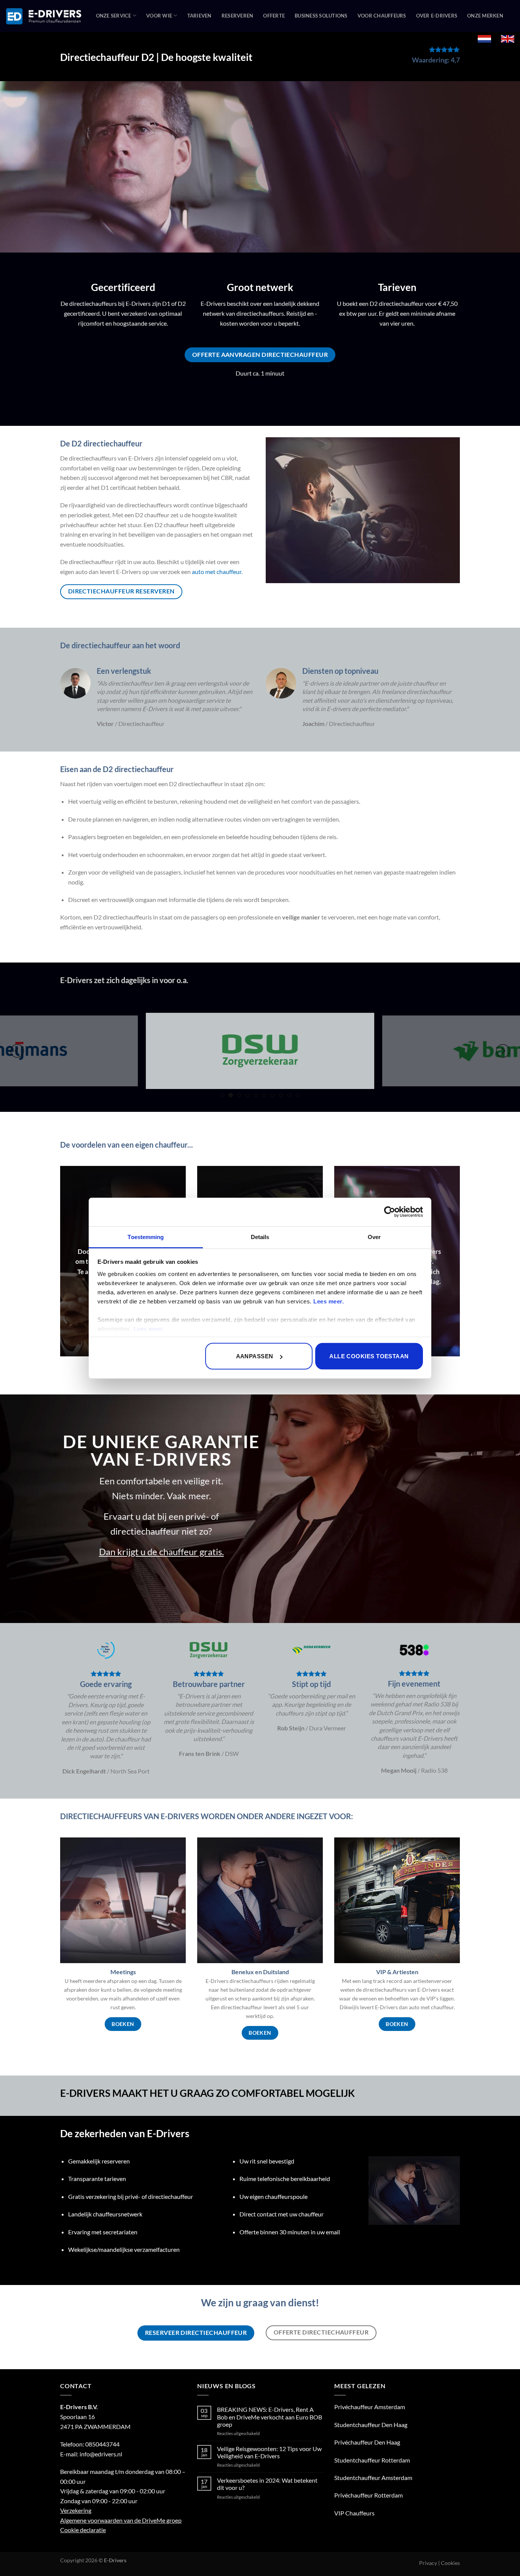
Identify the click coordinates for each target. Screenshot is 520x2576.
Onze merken (485, 16)
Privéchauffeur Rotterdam (368, 2495)
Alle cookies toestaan (369, 1356)
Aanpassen (255, 1356)
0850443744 (102, 2444)
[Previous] (17, 1051)
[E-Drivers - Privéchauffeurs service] (44, 16)
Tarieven (199, 16)
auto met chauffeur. (217, 572)
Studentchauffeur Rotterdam (372, 2460)
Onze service (114, 16)
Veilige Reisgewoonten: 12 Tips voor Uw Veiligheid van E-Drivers (269, 2452)
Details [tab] (260, 1237)
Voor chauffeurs (382, 16)
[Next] (503, 1051)
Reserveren (238, 16)
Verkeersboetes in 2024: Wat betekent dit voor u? (267, 2484)
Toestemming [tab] (146, 1237)
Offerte (274, 16)
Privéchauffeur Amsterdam (370, 2407)
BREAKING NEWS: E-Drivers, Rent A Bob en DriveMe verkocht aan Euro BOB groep (270, 2417)
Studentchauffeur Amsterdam (373, 2478)
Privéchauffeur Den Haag (367, 2442)
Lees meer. (329, 1301)
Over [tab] (374, 1237)
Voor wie (159, 16)
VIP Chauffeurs (354, 2513)
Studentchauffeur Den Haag (371, 2425)
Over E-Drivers (437, 16)
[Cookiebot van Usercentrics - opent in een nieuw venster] (390, 1212)
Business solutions (321, 16)
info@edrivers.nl (101, 2454)
